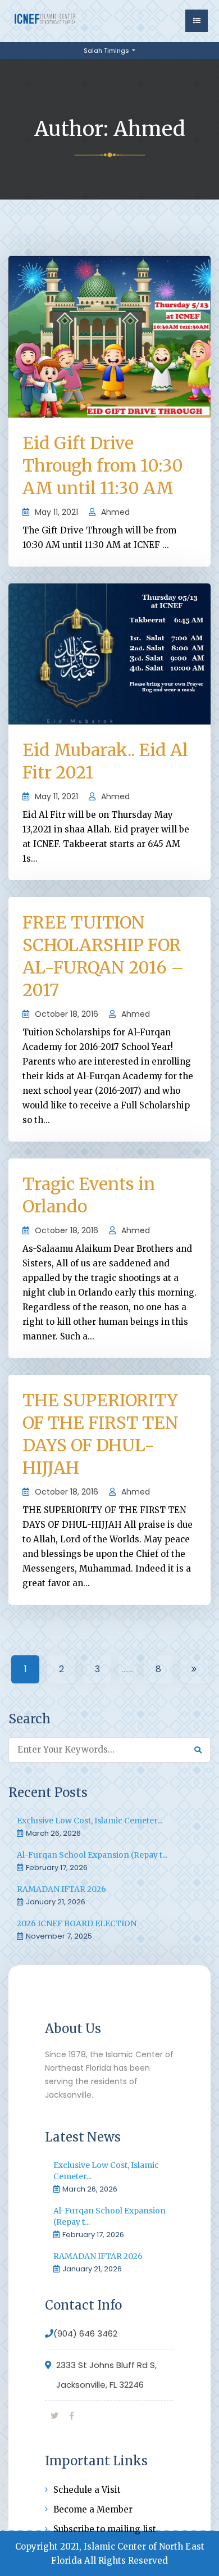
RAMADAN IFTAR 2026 (61, 1889)
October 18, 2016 (67, 1014)
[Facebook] (72, 2416)
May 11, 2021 (56, 512)
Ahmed (115, 512)
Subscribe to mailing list (105, 2529)
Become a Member (93, 2509)
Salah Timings (107, 51)
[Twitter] (54, 2416)
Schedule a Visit (87, 2490)
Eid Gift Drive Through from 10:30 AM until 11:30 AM (103, 465)
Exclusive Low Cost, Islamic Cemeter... (90, 1821)
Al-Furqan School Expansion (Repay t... (92, 1855)
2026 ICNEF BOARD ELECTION (77, 1923)
